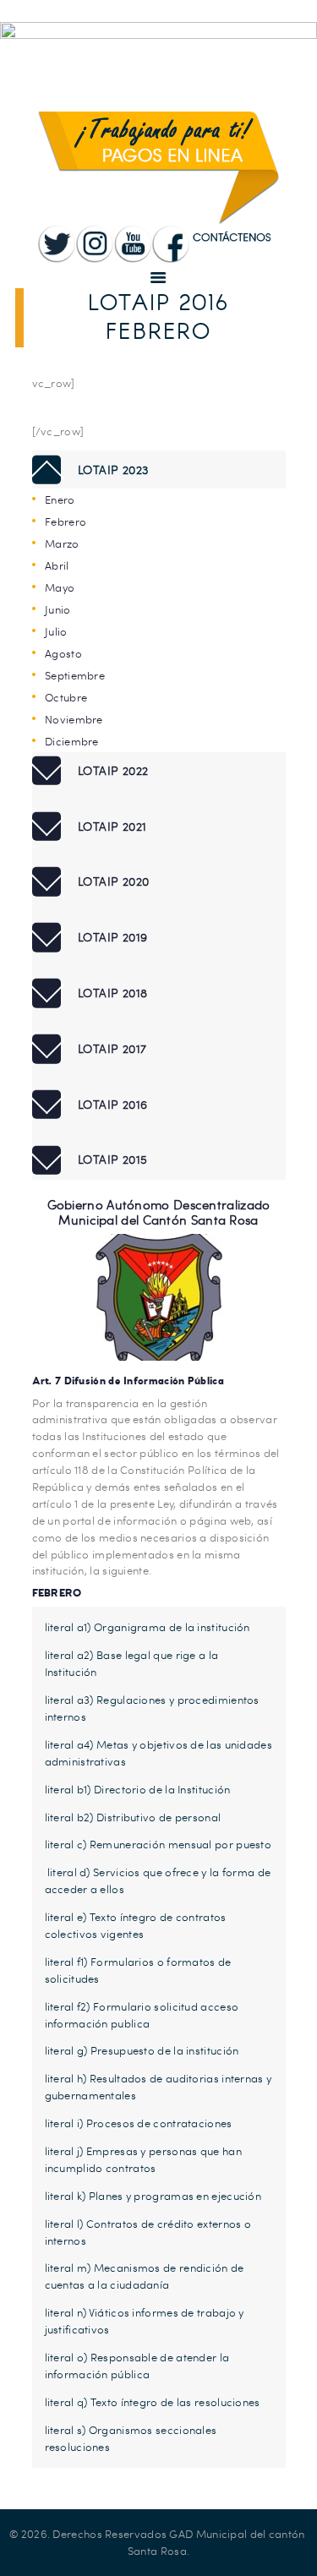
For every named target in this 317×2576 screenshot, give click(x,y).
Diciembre (72, 741)
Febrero (66, 521)
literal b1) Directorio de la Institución (138, 1789)
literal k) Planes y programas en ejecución (153, 2196)
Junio (58, 609)
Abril (57, 565)
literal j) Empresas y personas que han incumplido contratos (143, 2159)
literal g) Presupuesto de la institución (142, 2050)
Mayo (60, 587)
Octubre (66, 697)
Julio (56, 631)
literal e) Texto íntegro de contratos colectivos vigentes (136, 1925)
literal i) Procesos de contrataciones (139, 2123)
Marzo (62, 543)
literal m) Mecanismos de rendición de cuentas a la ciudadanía (145, 2276)
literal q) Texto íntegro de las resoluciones (153, 2402)
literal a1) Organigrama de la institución (148, 1627)
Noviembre (74, 719)
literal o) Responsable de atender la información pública (137, 2366)
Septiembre (75, 675)
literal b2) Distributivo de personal (133, 1817)
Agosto (63, 653)
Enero (60, 499)
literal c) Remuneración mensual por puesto (158, 1844)
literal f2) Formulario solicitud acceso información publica (142, 2015)
